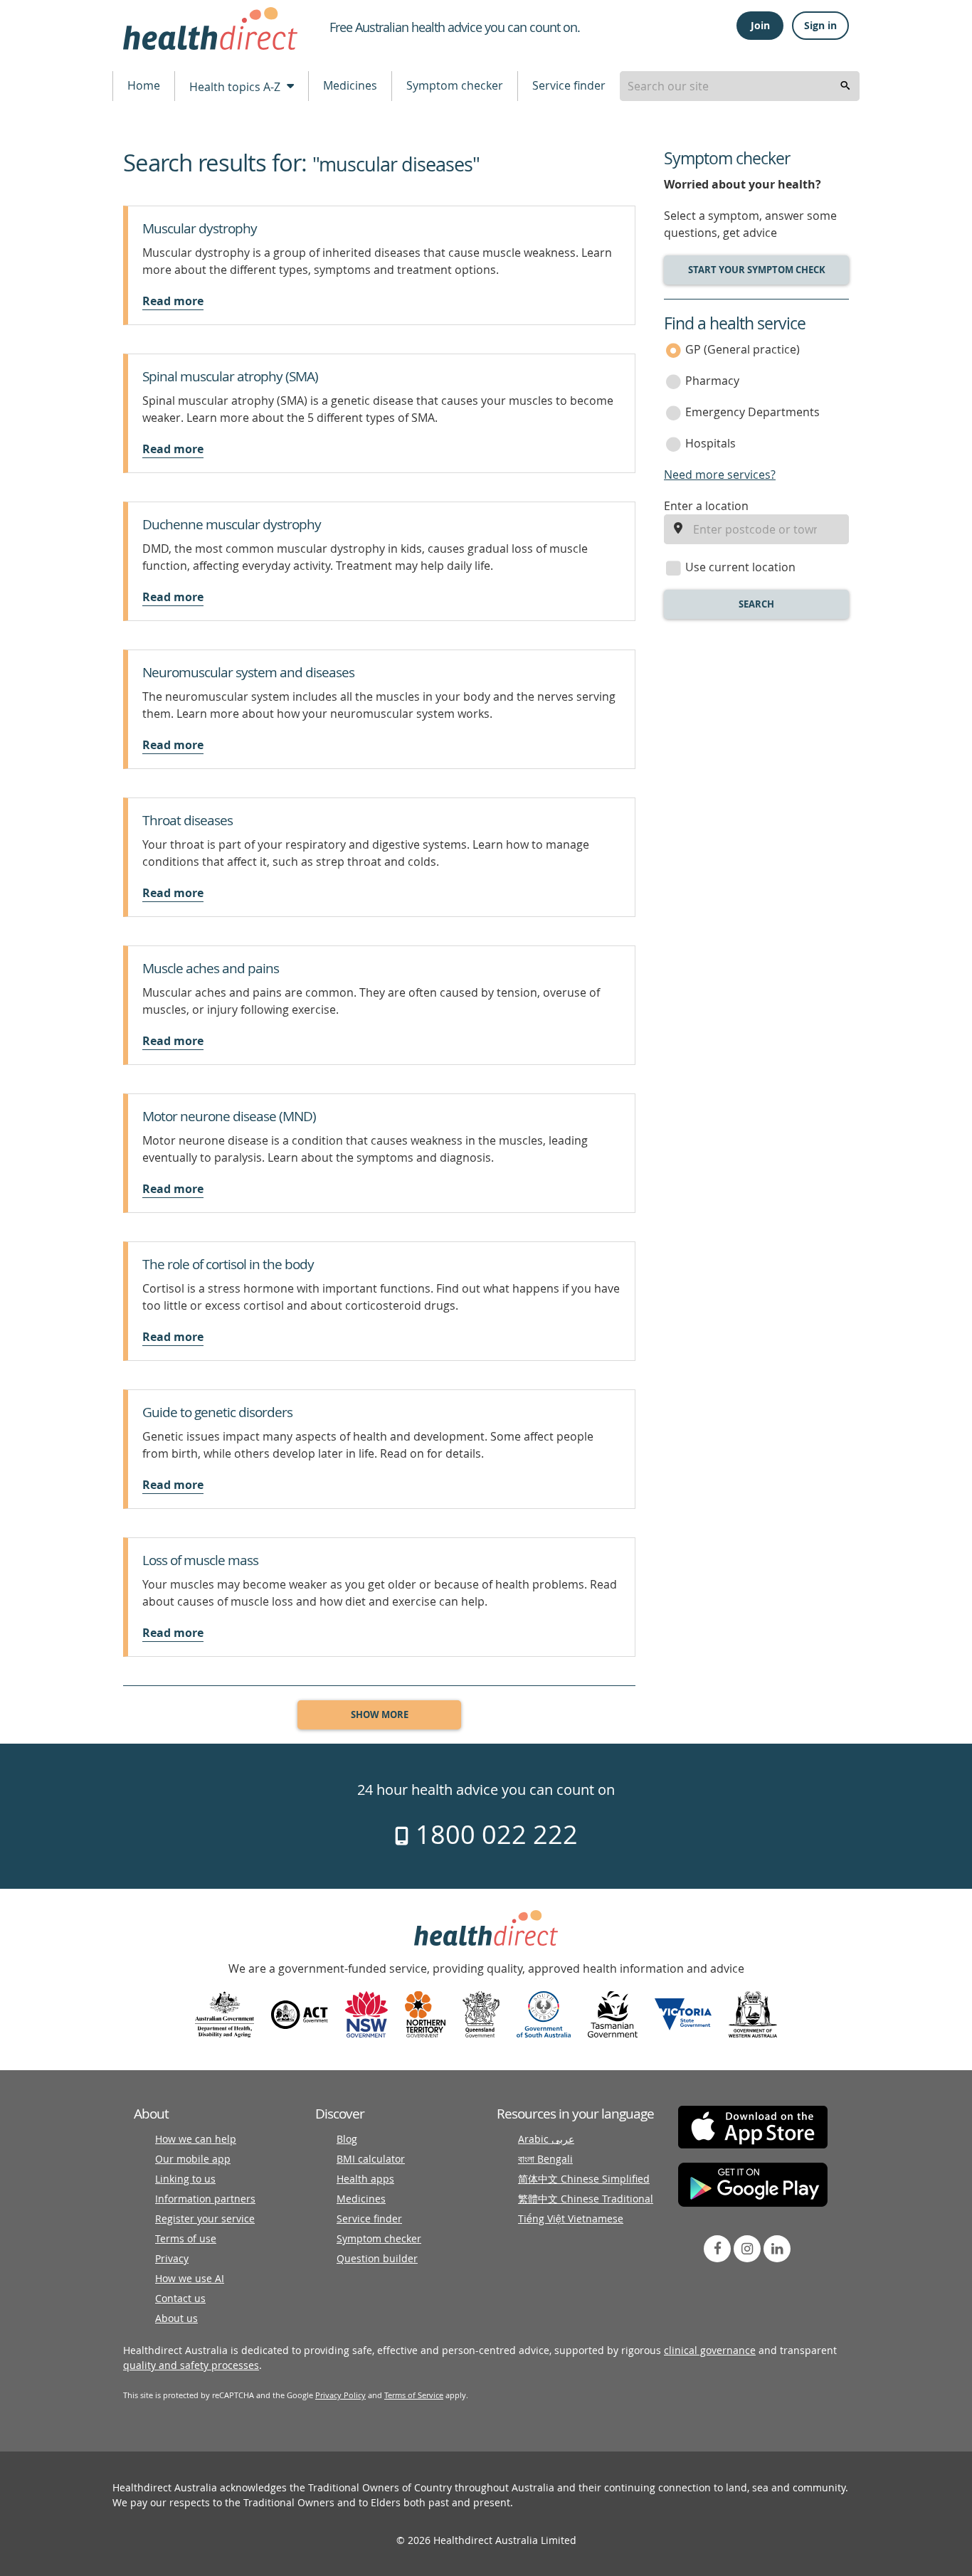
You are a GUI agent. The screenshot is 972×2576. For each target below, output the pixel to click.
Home (144, 85)
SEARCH (756, 604)
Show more (380, 1714)
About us (176, 2318)
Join (760, 25)
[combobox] (740, 86)
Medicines (350, 85)
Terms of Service (414, 2395)
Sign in (820, 25)
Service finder (569, 85)
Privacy (172, 2258)
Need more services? (720, 475)
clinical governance (710, 2350)
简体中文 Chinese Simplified (584, 2179)
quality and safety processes (191, 2365)
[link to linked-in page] (777, 2249)
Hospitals (710, 443)
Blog (347, 2139)
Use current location (740, 567)
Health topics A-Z (236, 87)
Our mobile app (193, 2159)
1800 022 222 (493, 1834)
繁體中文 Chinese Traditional (586, 2199)
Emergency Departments (752, 412)
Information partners (205, 2199)
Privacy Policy (340, 2395)
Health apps (365, 2179)
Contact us (180, 2298)
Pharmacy (712, 381)
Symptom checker (455, 85)
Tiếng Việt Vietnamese (571, 2219)
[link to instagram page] (747, 2249)
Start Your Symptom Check (757, 270)
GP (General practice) (743, 349)
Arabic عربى (546, 2139)
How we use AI (190, 2278)
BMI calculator (371, 2159)
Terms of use (186, 2238)
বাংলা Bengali (545, 2159)
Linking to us (185, 2179)
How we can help (196, 2139)
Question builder (377, 2258)
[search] (845, 86)
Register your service (205, 2219)
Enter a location (706, 506)
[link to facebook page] (717, 2249)
